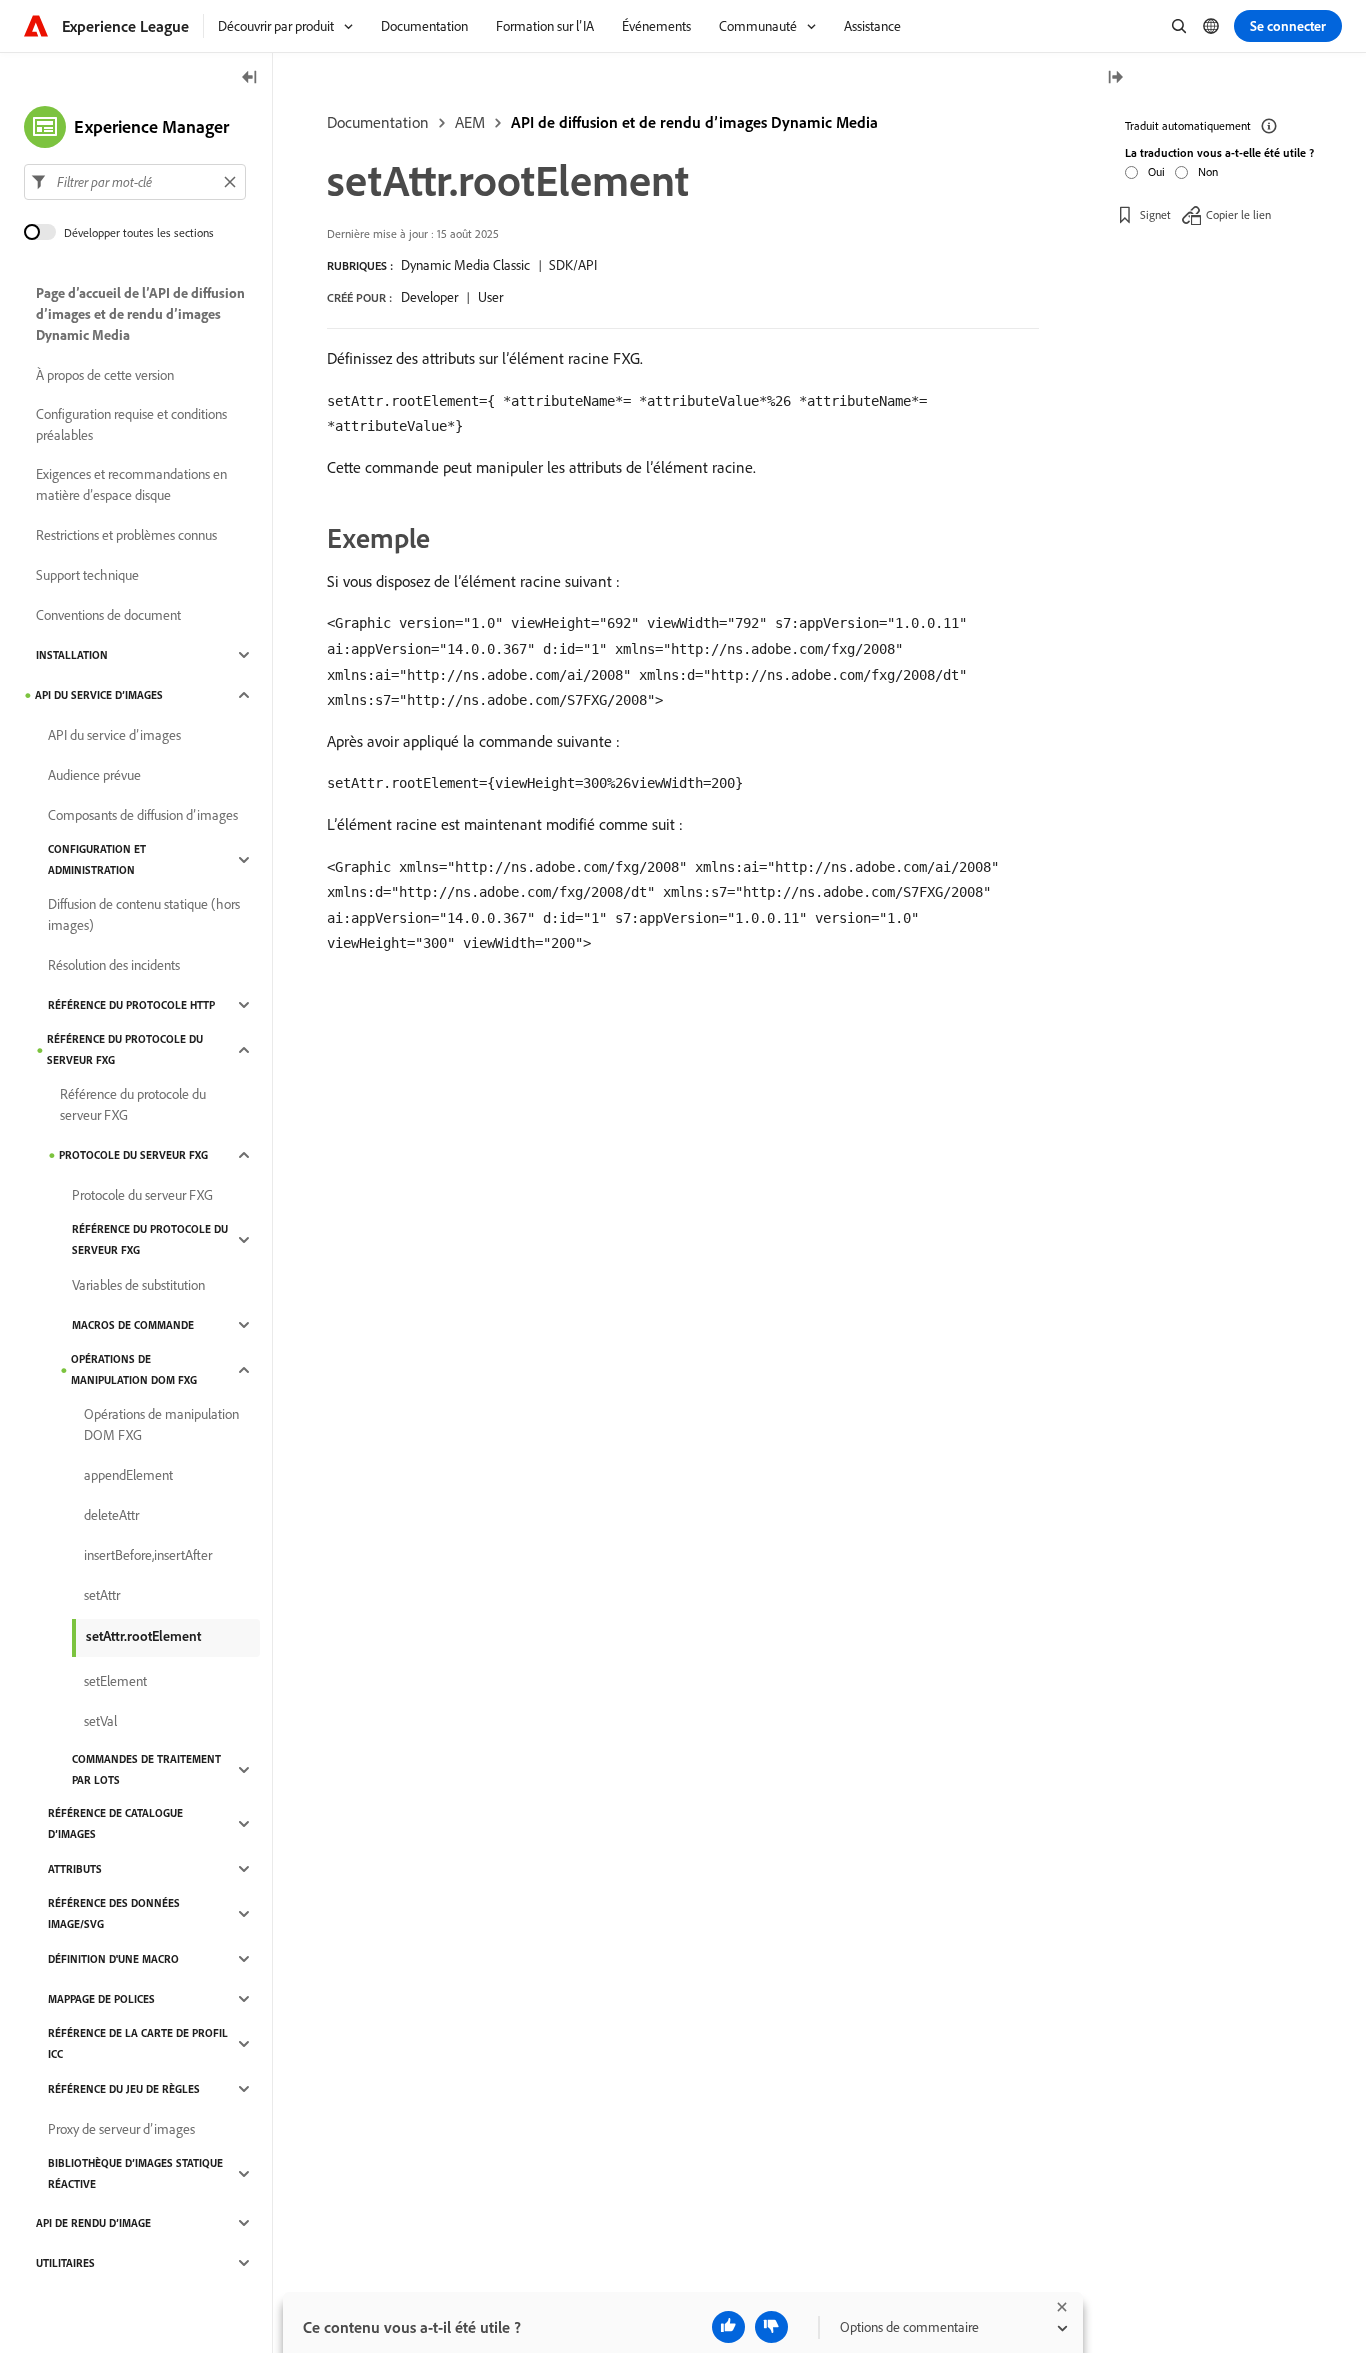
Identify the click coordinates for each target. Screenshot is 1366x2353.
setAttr (102, 1595)
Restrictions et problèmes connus (126, 535)
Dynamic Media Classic (465, 265)
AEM (470, 122)
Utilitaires (65, 2263)
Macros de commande (133, 1325)
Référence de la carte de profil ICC (138, 2043)
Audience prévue (94, 775)
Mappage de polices (101, 1999)
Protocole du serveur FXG (133, 1155)
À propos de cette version (105, 375)
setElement (115, 1681)
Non (1208, 171)
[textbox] (135, 182)
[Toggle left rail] (250, 78)
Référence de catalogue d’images (115, 1823)
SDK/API (573, 265)
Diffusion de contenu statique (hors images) (144, 914)
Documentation (378, 122)
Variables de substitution (138, 1285)
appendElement (128, 1475)
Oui (1156, 171)
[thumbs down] (771, 2327)
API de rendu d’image (93, 2223)
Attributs (75, 1869)
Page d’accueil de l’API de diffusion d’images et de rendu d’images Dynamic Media (140, 314)
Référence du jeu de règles (124, 2089)
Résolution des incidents (114, 965)
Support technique (87, 575)
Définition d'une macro (113, 1959)
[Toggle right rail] (1115, 78)
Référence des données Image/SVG (114, 1913)
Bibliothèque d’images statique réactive (135, 2173)
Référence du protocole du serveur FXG (125, 1049)
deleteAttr (111, 1515)
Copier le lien (1238, 214)
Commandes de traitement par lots (146, 1769)
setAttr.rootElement (143, 1636)
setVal (100, 1721)
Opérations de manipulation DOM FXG (134, 1369)
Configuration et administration (97, 859)
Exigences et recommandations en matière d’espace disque (131, 484)
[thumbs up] (728, 2327)
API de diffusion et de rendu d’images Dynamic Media (694, 122)
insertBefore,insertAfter (148, 1555)
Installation (72, 655)
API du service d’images (99, 695)
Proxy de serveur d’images (121, 2129)
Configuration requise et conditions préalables (131, 424)
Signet (1155, 214)
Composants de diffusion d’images (143, 815)
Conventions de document (108, 615)
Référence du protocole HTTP (131, 1005)
